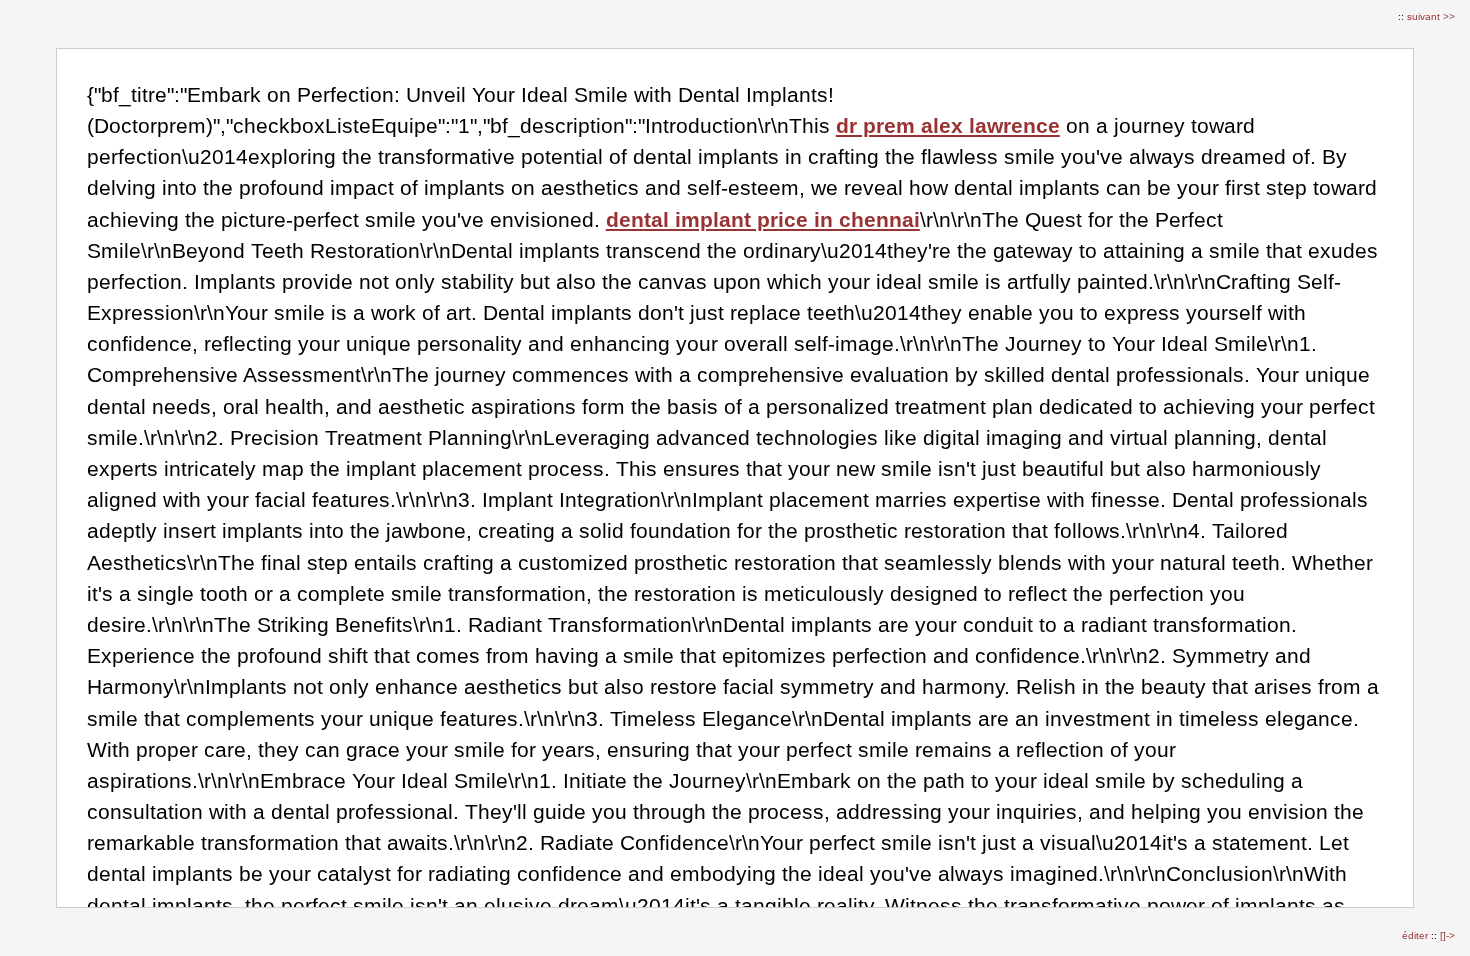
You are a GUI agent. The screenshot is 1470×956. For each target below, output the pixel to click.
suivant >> (1431, 16)
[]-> (1447, 935)
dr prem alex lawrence (948, 125)
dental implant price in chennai (763, 219)
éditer (1416, 935)
